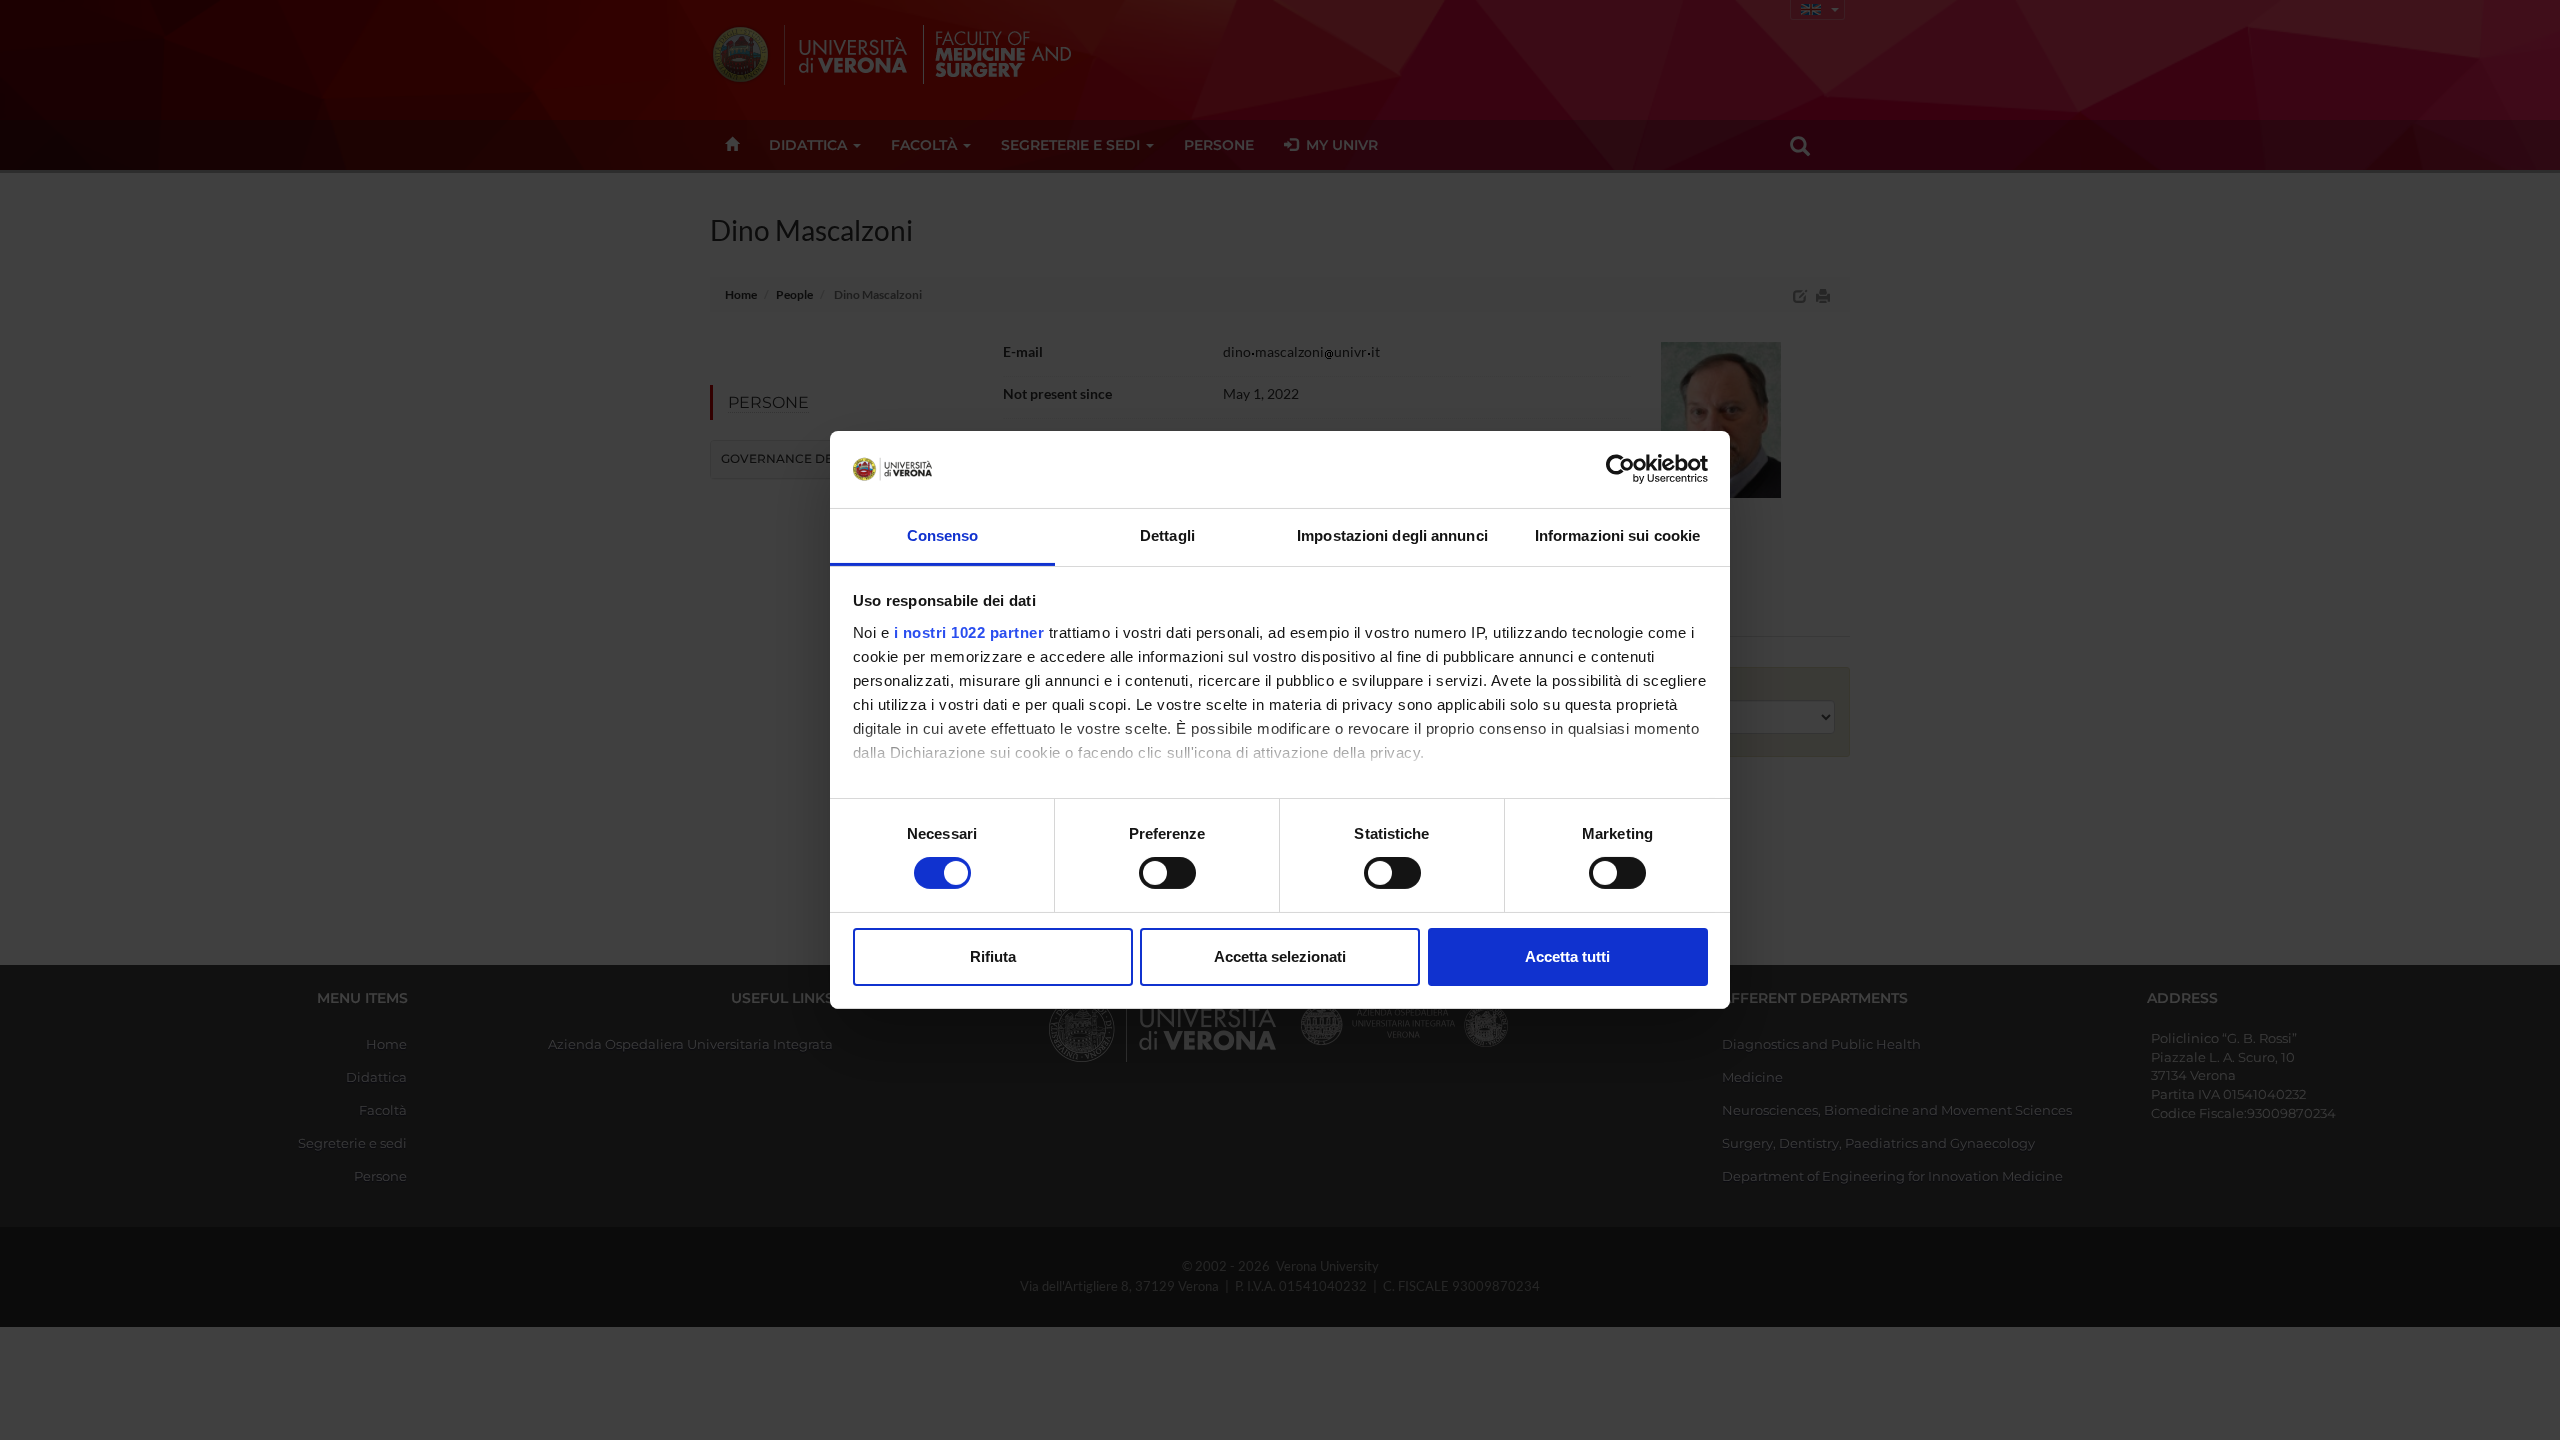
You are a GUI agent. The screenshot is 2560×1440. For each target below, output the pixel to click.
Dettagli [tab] (1167, 535)
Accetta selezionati (1280, 956)
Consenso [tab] (943, 535)
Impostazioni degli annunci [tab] (1392, 535)
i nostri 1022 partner (969, 632)
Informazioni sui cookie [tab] (1617, 535)
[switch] (1167, 873)
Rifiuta (993, 956)
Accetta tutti (1567, 956)
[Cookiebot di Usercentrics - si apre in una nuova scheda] (1620, 469)
